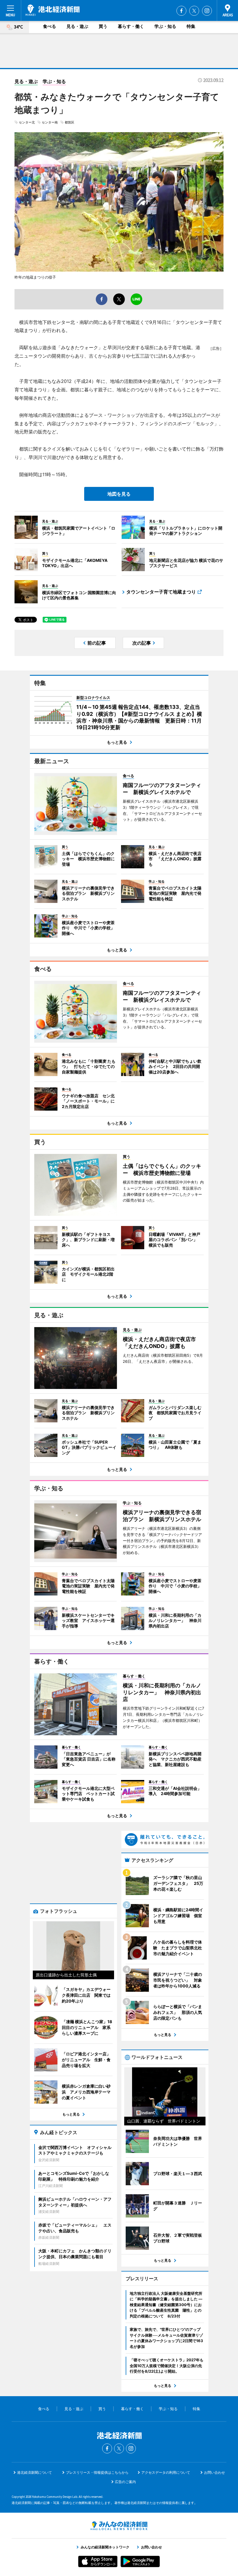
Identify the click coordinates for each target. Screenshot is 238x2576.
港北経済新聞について (35, 2472)
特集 (191, 26)
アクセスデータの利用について (166, 2472)
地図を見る (119, 494)
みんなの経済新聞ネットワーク (119, 2526)
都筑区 (70, 122)
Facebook (181, 11)
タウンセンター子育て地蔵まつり (161, 592)
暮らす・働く (131, 26)
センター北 (27, 122)
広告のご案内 (125, 2482)
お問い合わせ (214, 2472)
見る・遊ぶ (77, 26)
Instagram (207, 11)
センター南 (50, 122)
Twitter (194, 11)
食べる (49, 26)
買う (103, 26)
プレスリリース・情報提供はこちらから (97, 2472)
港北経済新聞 (53, 10)
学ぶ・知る (165, 26)
